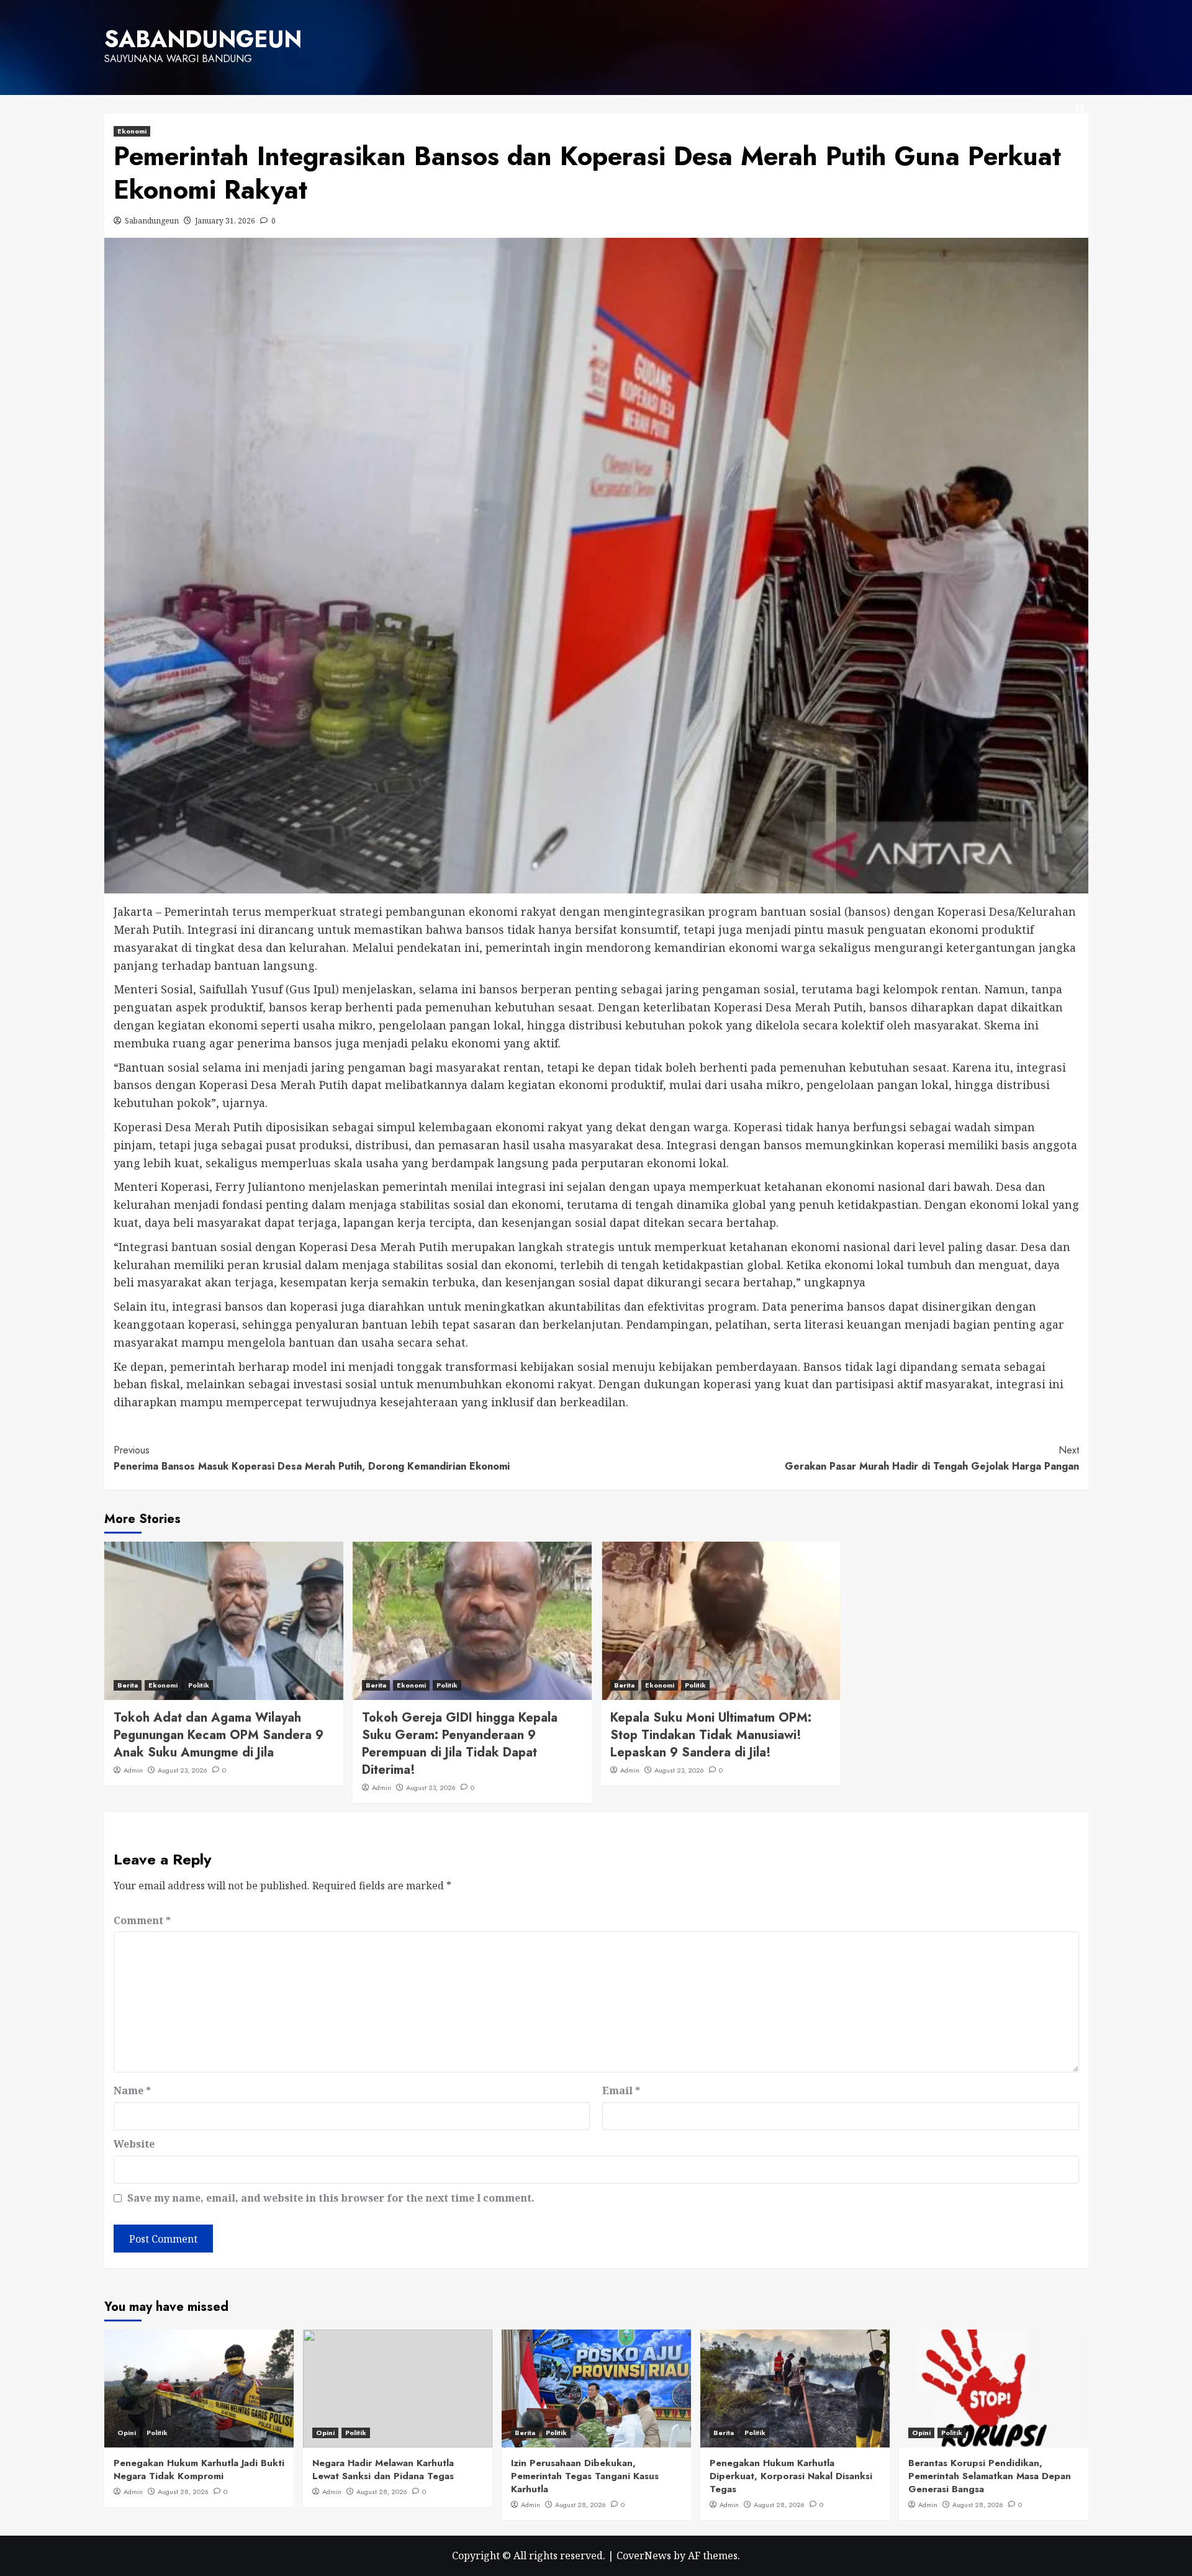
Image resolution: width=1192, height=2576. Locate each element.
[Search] (1081, 110)
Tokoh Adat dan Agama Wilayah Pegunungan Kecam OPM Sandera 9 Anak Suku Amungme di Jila (219, 1735)
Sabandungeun (152, 221)
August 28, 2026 (183, 2492)
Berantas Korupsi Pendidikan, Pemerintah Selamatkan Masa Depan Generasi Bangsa (990, 2476)
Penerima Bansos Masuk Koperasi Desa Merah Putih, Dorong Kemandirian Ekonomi (312, 1458)
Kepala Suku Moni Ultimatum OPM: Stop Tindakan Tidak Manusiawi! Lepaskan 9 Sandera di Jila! (711, 1735)
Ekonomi (132, 131)
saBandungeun (203, 39)
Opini (127, 2433)
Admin (133, 1770)
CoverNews (644, 2556)
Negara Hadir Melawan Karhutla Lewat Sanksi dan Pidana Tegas (383, 2470)
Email (621, 2090)
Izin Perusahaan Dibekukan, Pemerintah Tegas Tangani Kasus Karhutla (585, 2476)
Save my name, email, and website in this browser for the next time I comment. (331, 2198)
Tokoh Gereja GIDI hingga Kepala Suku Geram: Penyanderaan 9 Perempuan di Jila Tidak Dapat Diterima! (460, 1744)
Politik (199, 1685)
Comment (142, 1920)
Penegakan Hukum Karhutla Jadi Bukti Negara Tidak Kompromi (199, 2470)
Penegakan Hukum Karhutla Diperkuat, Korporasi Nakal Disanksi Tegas (791, 2476)
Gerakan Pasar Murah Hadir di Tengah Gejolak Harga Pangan (932, 1458)
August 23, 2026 (183, 1770)
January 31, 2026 (225, 221)
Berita (128, 1685)
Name (132, 2090)
